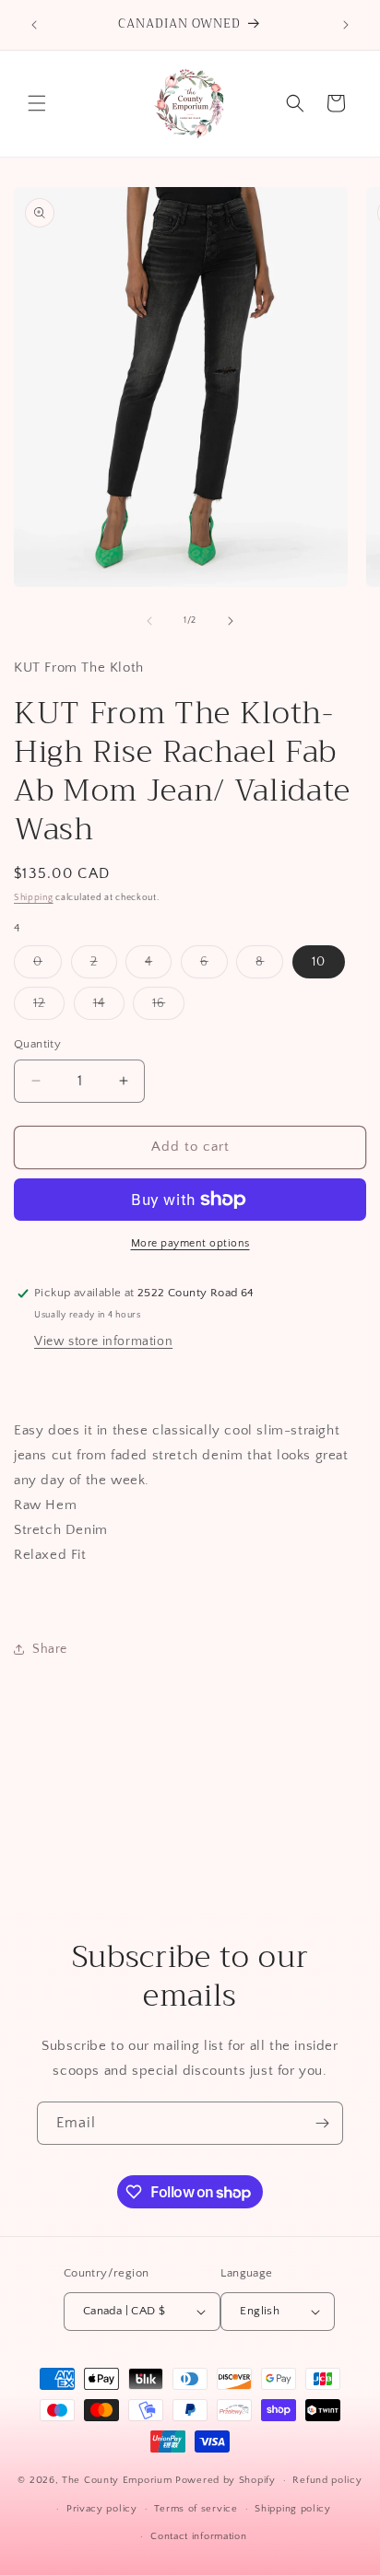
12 (49, 1007)
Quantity (37, 1044)
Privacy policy (102, 2509)
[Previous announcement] (34, 25)
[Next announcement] (346, 25)
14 (109, 1007)
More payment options (190, 1243)
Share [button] (50, 1649)
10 (319, 962)
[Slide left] (149, 621)
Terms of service (196, 2509)
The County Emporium (119, 2480)
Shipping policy (293, 2509)
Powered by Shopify (226, 2480)
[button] (37, 103)
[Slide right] (231, 621)
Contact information (198, 2536)
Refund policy (327, 2480)
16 (168, 1007)
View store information (103, 1341)
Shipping (34, 898)
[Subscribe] (322, 2123)
